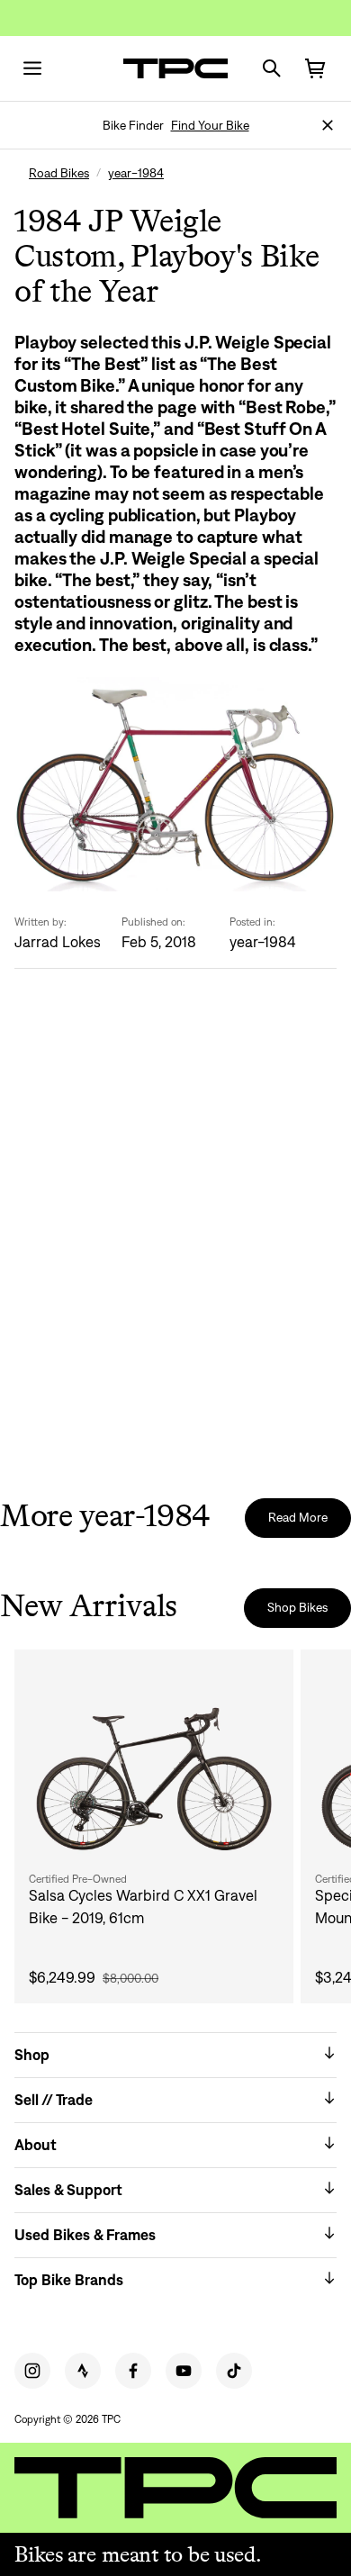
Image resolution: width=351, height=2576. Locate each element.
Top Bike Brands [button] (69, 2280)
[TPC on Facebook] (133, 2371)
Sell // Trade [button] (54, 2100)
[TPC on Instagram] (32, 2371)
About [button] (36, 2145)
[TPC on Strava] (83, 2371)
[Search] (272, 68)
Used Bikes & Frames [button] (85, 2235)
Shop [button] (32, 2055)
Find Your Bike (210, 125)
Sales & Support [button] (68, 2190)
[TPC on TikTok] (234, 2371)
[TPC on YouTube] (184, 2371)
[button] (328, 125)
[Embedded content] (175, 1244)
